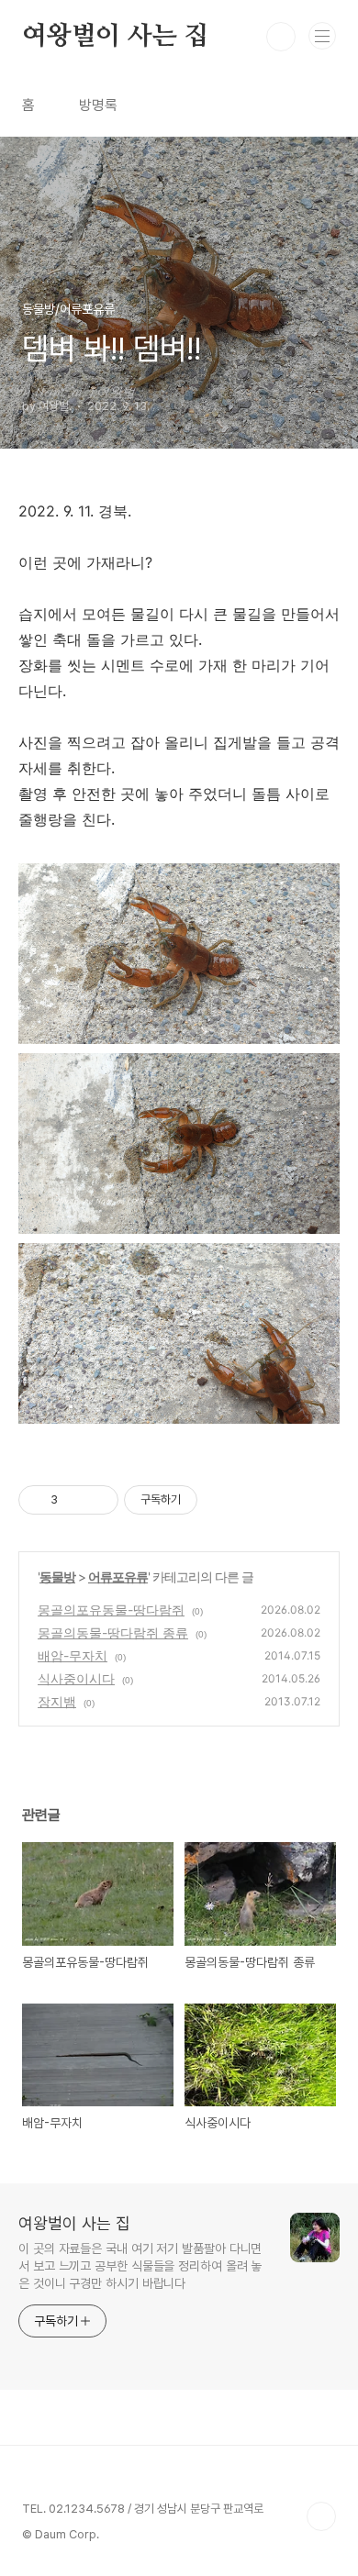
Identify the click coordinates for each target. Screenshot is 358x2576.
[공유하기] (75, 1500)
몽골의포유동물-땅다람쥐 (111, 1610)
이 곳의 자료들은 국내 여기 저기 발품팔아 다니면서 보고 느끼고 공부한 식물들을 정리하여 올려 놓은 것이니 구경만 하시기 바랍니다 (140, 2266)
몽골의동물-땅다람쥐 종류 (113, 1632)
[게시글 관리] (98, 1500)
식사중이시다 (76, 1678)
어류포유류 (118, 1577)
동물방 (57, 1577)
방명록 (98, 105)
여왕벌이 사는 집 (115, 37)
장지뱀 (57, 1701)
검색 (281, 37)
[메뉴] (322, 36)
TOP (321, 2516)
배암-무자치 (73, 1655)
